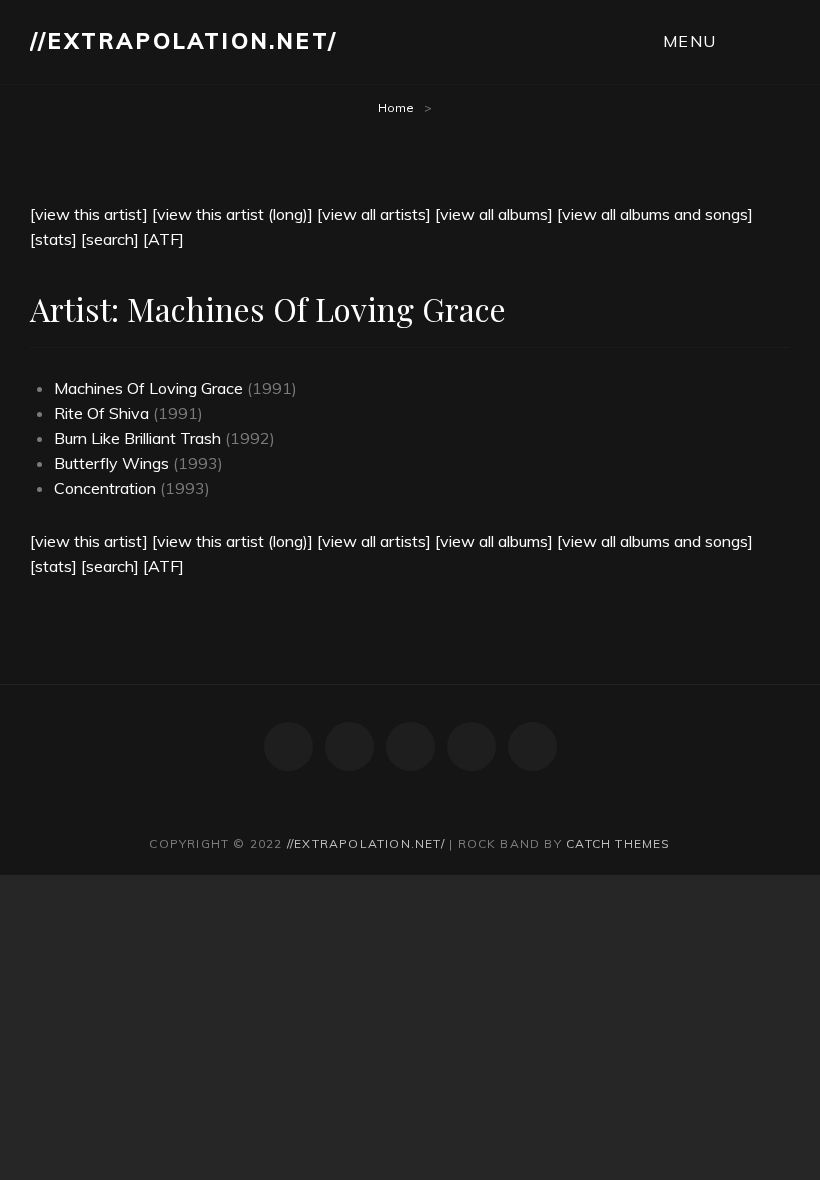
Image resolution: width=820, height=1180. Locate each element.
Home (396, 107)
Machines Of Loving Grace (148, 388)
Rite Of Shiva (101, 413)
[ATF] (163, 239)
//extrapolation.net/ (183, 41)
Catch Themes (618, 843)
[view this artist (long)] (232, 214)
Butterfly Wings (111, 463)
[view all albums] (494, 214)
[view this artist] (89, 214)
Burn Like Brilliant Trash (137, 438)
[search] (110, 239)
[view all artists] (374, 214)
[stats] (53, 239)
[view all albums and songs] (655, 214)
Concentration (105, 488)
